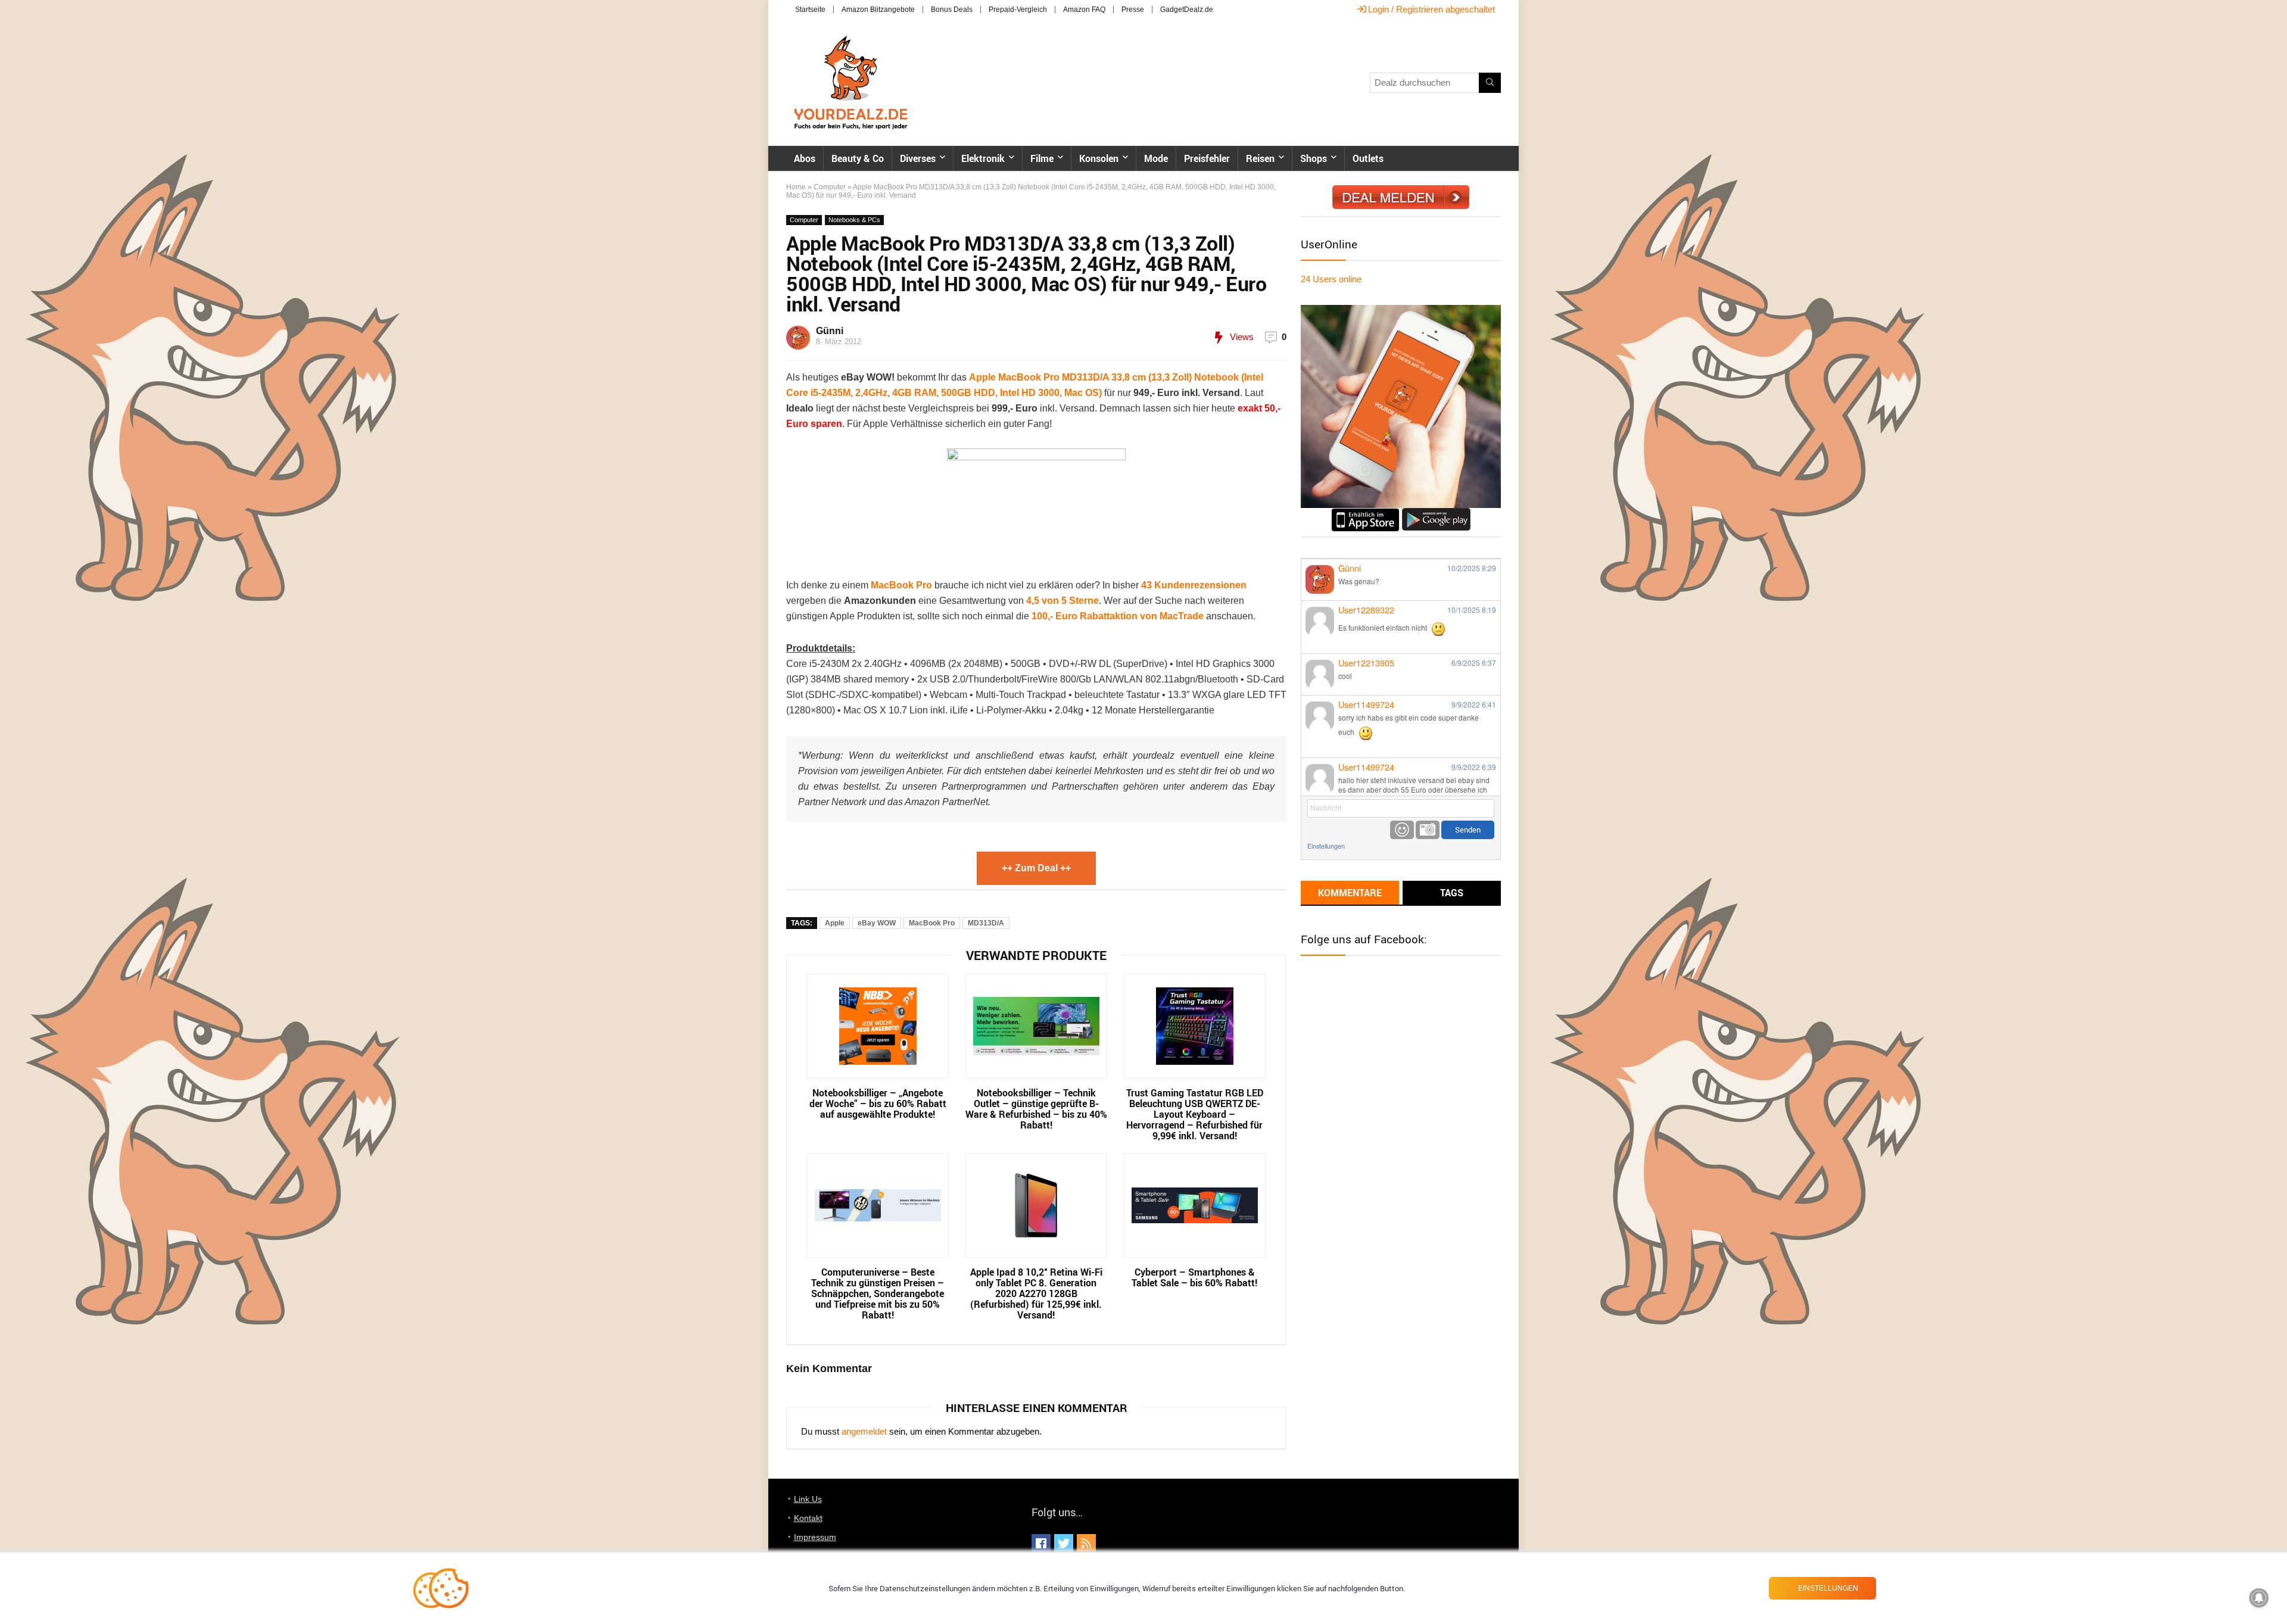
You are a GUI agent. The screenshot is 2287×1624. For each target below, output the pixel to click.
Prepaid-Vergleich (1018, 10)
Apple (835, 923)
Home (796, 187)
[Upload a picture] (1428, 830)
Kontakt (808, 1518)
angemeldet (864, 1431)
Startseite (810, 10)
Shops (1314, 158)
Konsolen (1099, 158)
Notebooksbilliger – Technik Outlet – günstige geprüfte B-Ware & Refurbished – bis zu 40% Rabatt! (1036, 1109)
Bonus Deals (952, 10)
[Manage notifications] (2259, 1598)
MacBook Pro (932, 923)
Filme (1042, 158)
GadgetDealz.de (1187, 10)
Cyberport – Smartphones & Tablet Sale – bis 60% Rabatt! (1194, 1277)
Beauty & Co (858, 158)
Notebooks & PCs (854, 220)
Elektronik (983, 158)
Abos (805, 158)
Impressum (815, 1537)
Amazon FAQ (1084, 10)
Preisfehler (1207, 158)
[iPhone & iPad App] (1365, 513)
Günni (830, 331)
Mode (1156, 158)
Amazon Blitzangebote (878, 10)
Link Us (808, 1499)
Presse (1133, 10)
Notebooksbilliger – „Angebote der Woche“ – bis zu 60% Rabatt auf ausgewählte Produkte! (878, 1104)
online (1331, 279)
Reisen (1260, 158)
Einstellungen (1326, 846)
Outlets (1368, 158)
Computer (830, 187)
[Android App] (1436, 513)
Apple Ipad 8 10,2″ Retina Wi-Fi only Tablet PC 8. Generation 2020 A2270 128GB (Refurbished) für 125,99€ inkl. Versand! (1036, 1293)
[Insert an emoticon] (1402, 830)
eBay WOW (877, 923)
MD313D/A (986, 923)
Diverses (918, 158)
